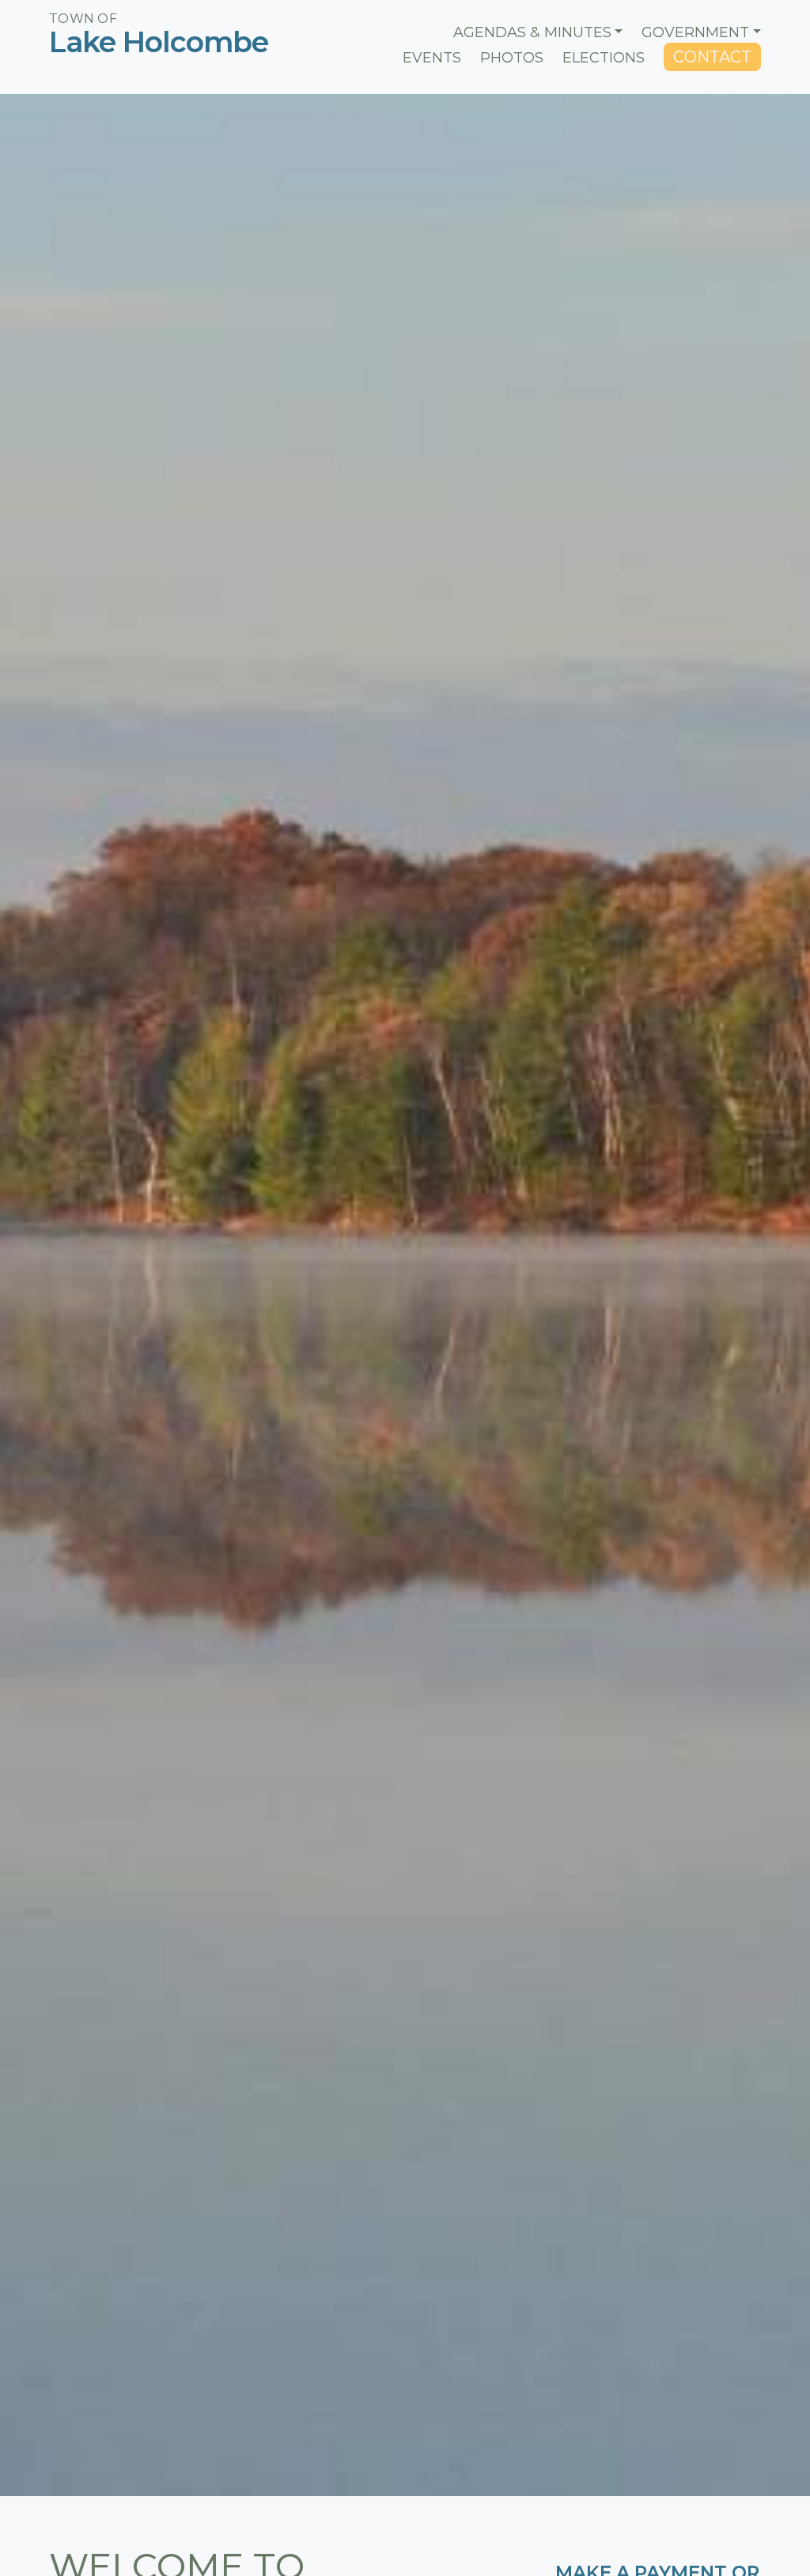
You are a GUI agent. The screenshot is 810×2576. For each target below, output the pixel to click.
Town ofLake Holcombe (135, 35)
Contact (712, 57)
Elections (604, 58)
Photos (512, 58)
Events (432, 58)
